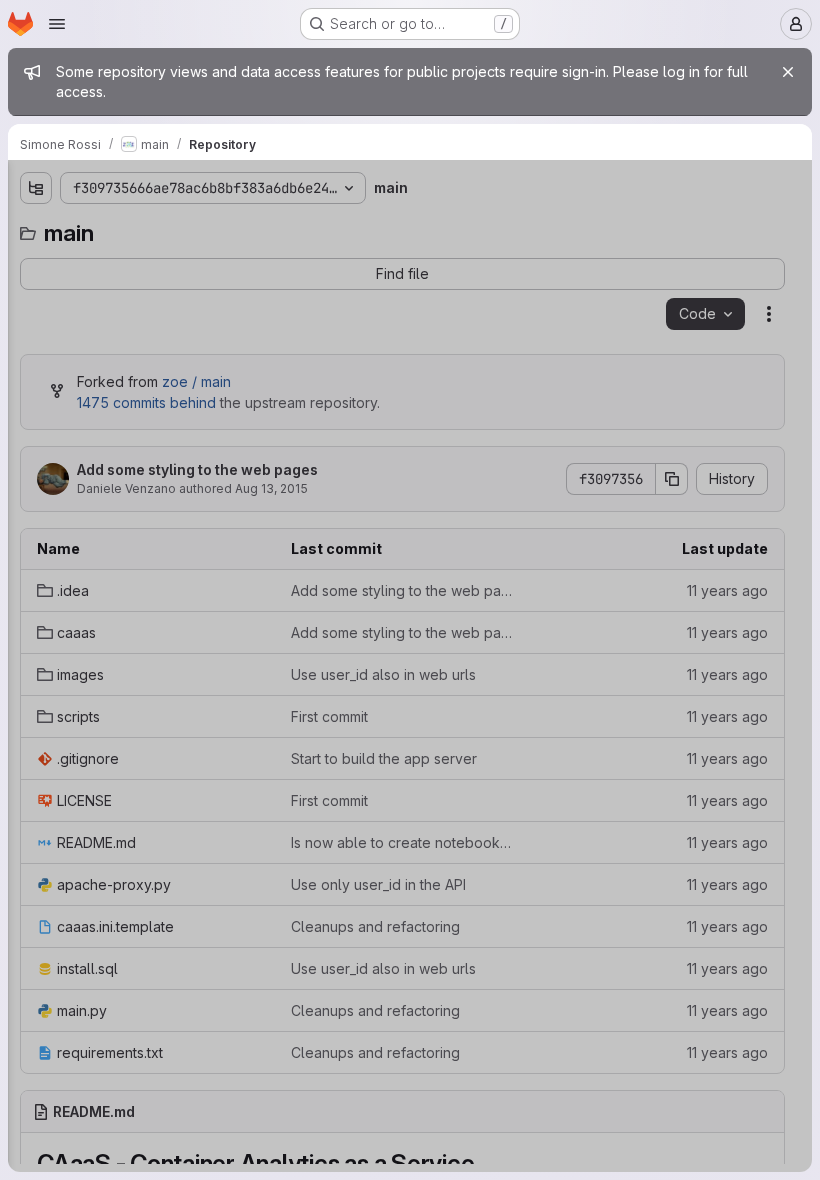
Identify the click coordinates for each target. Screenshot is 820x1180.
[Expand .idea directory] (36, 263)
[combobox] (164, 227)
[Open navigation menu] (57, 24)
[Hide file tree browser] (36, 188)
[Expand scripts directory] (36, 359)
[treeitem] (166, 263)
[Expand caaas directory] (36, 295)
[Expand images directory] (36, 327)
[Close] (788, 72)
